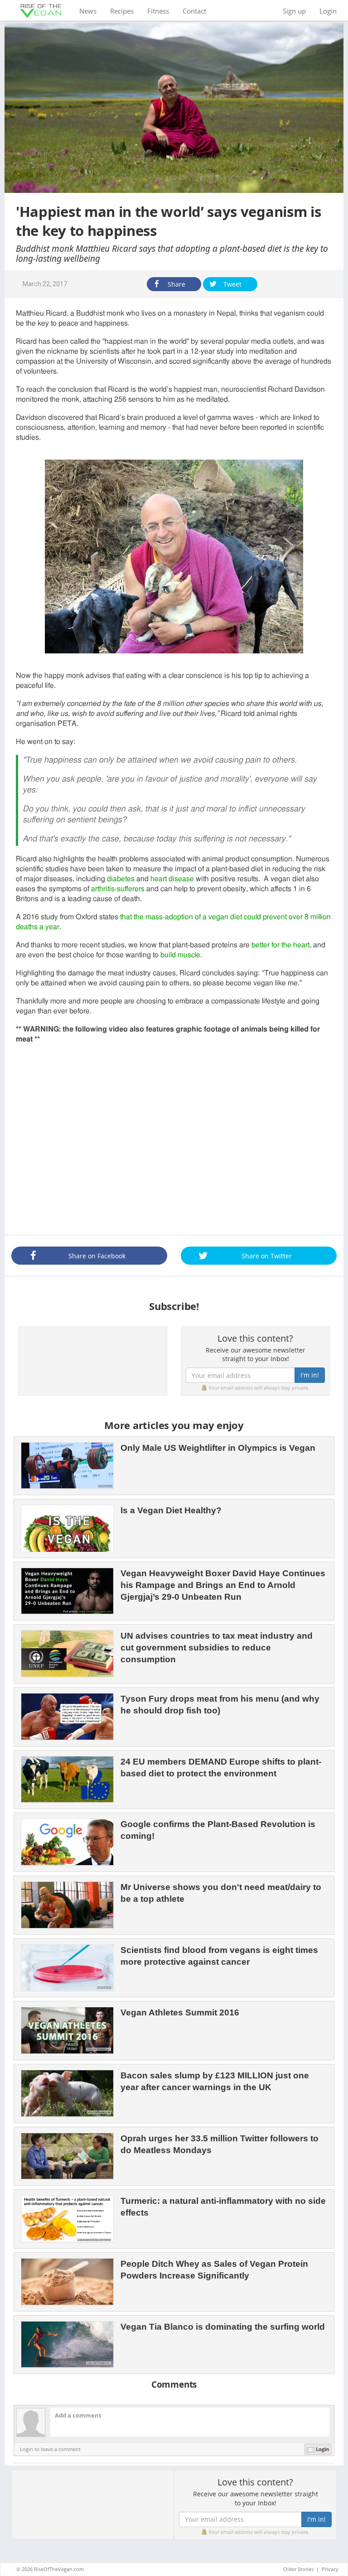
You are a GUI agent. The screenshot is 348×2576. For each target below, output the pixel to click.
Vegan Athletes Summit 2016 (180, 2012)
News (91, 11)
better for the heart (280, 945)
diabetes (121, 879)
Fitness (158, 11)
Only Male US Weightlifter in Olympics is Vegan (218, 1448)
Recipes (122, 11)
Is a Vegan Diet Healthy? (171, 1510)
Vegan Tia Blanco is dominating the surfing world (223, 2327)
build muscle (180, 955)
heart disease (172, 879)
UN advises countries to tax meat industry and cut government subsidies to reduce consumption (217, 1648)
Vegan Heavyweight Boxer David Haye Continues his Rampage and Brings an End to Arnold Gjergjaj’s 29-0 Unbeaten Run (223, 1585)
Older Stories (298, 2569)
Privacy (330, 2569)
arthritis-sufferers (118, 889)
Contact (194, 11)
